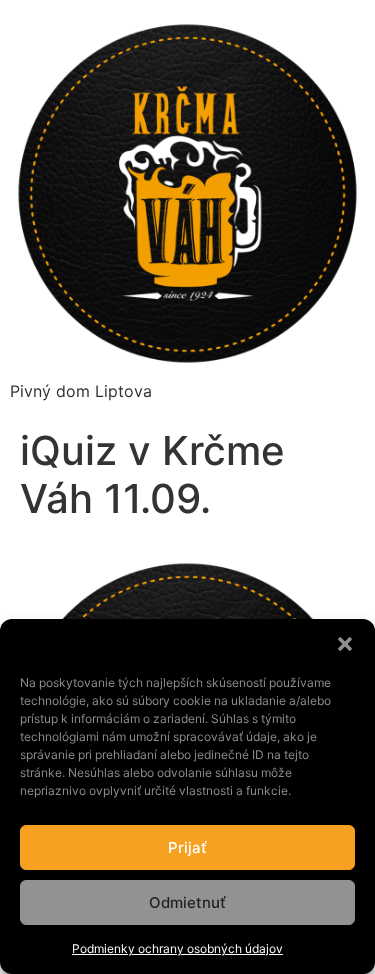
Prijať (187, 847)
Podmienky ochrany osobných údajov (177, 948)
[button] (345, 644)
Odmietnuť (187, 902)
